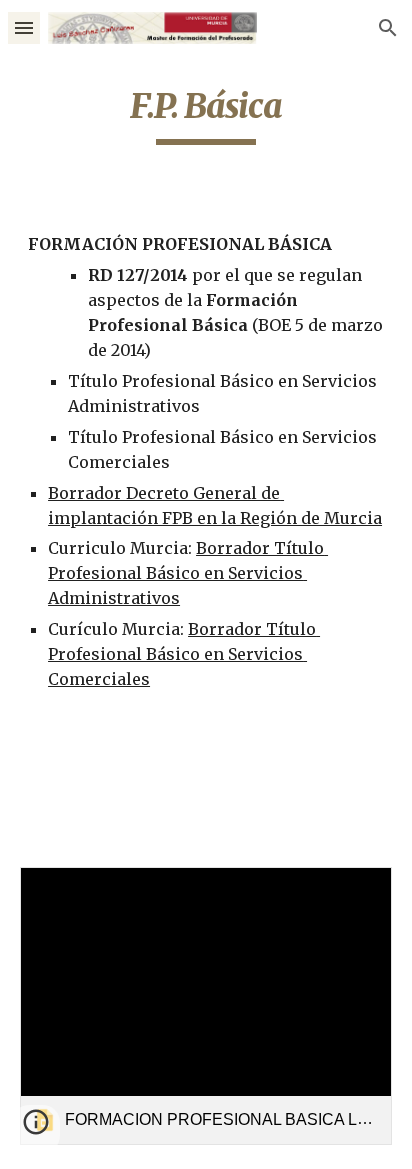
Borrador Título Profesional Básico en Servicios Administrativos (188, 573)
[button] (24, 27)
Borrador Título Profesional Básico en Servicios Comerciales (184, 654)
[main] (206, 115)
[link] (206, 1006)
